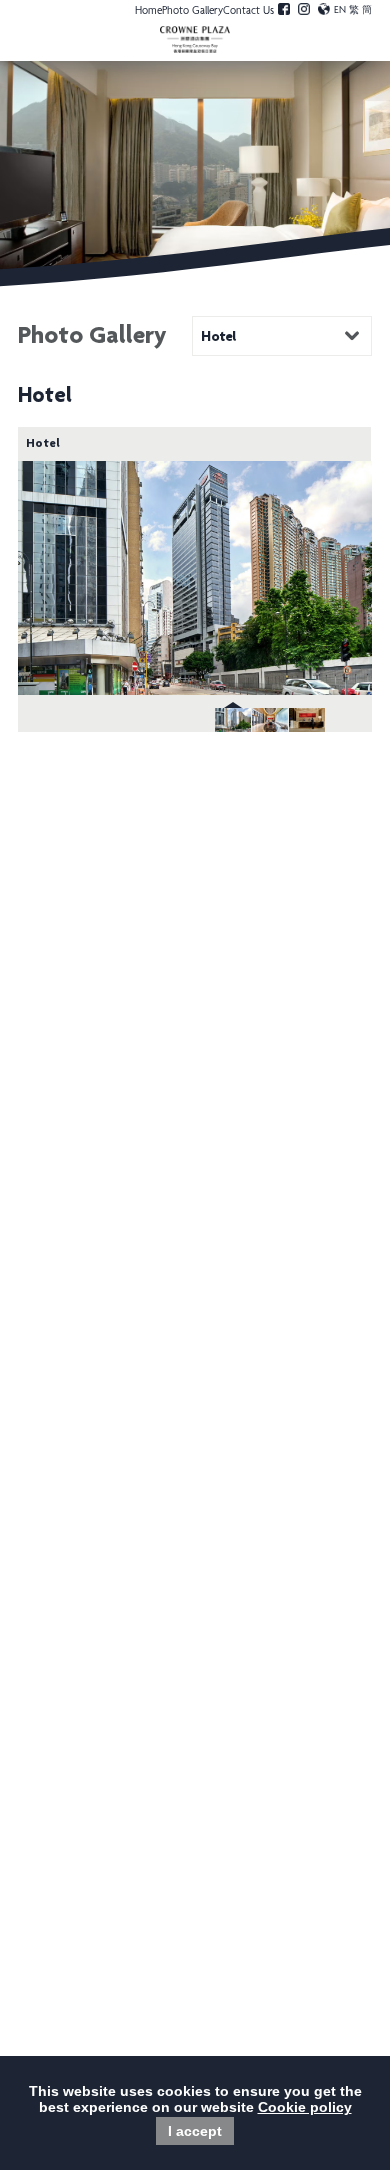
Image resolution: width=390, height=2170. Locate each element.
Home (148, 11)
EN (340, 11)
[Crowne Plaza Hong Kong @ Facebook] (284, 12)
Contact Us (248, 11)
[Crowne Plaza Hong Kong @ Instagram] (304, 12)
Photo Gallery (192, 11)
